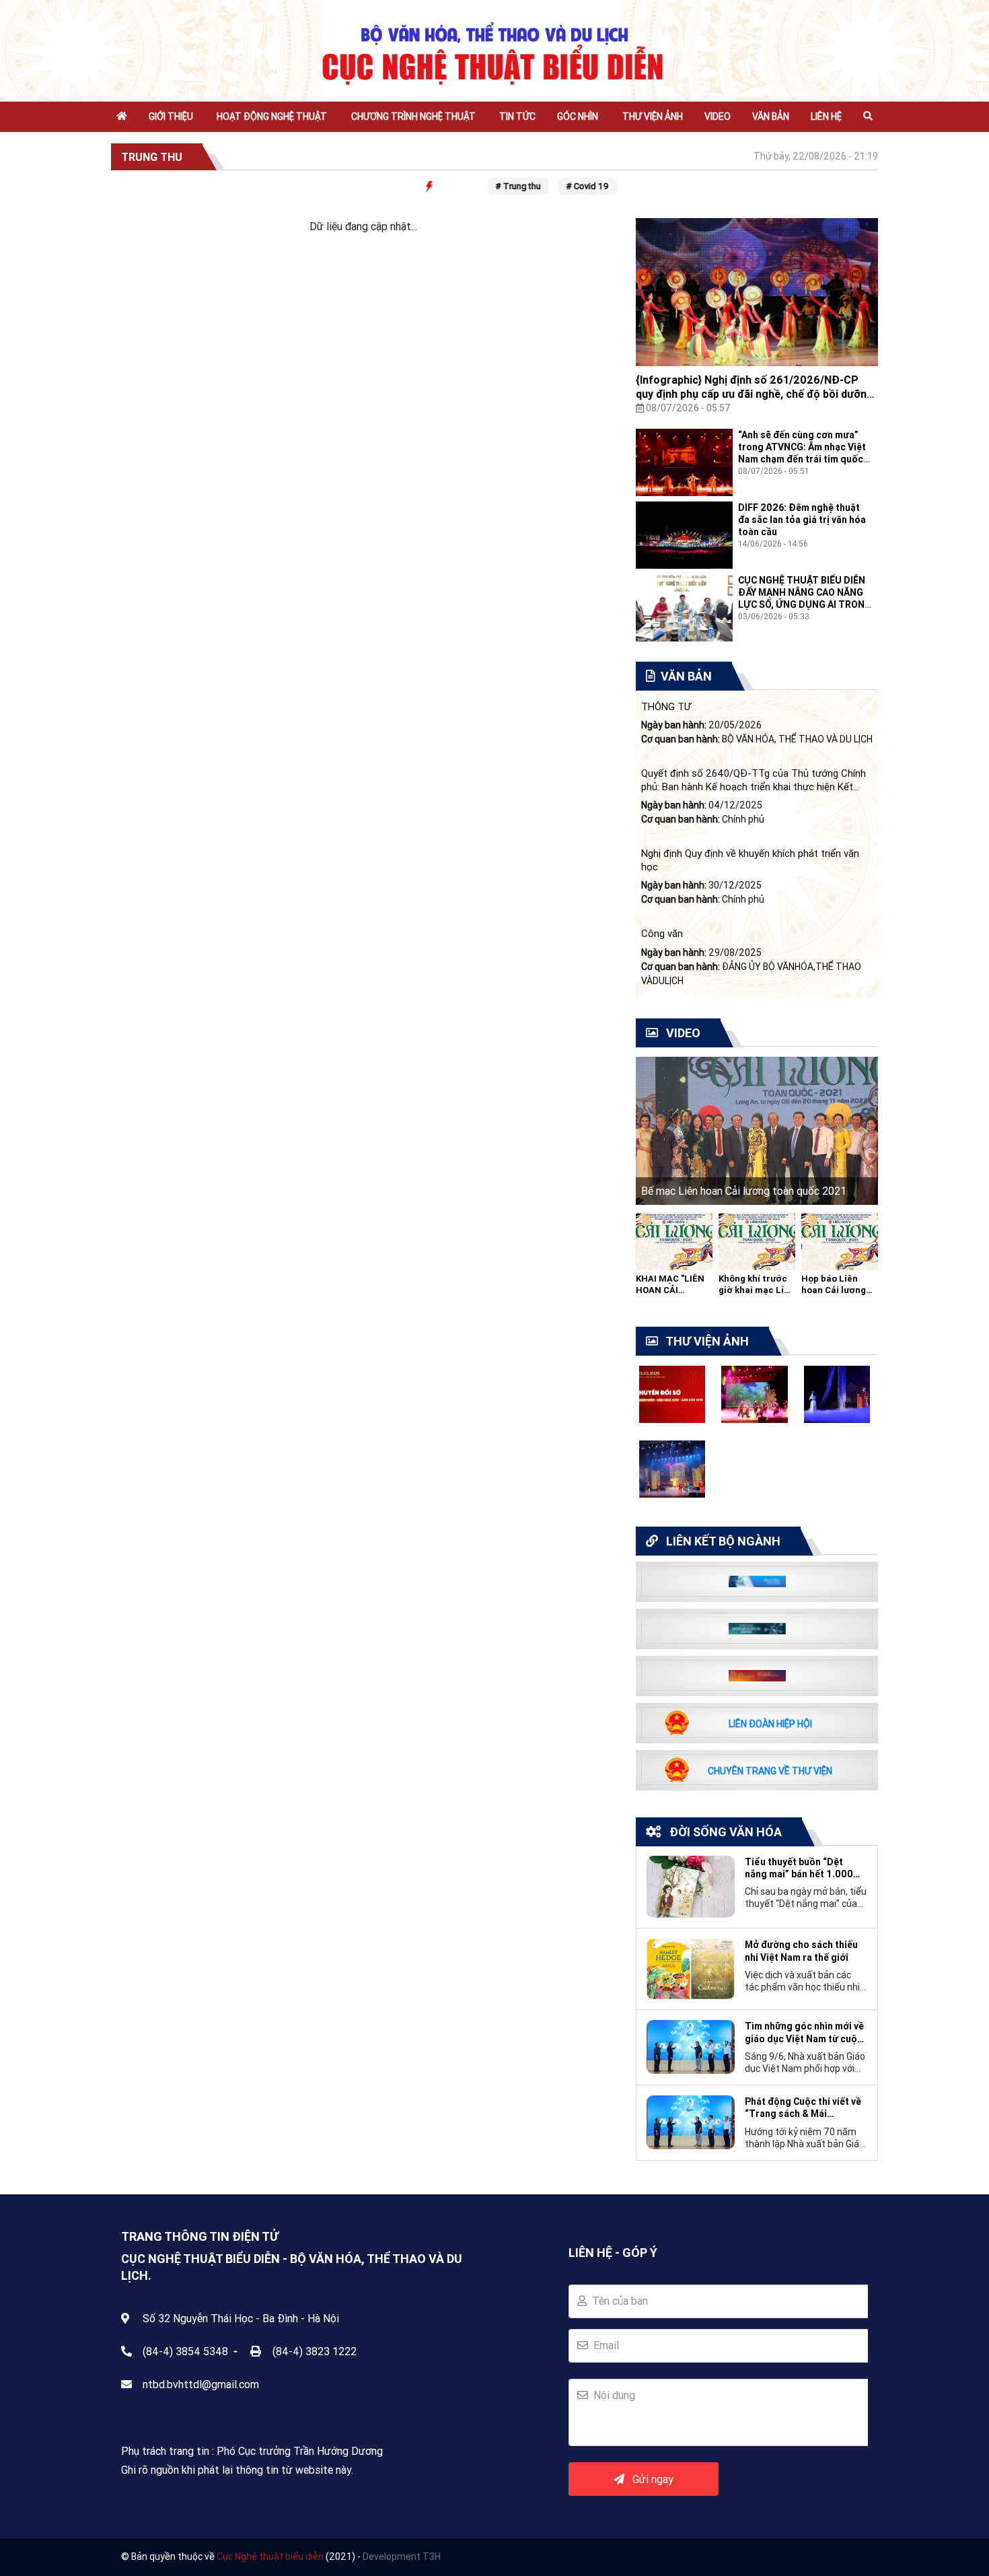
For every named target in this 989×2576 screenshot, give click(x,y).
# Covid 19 (572, 186)
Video (718, 116)
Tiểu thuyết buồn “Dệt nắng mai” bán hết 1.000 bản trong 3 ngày (799, 1868)
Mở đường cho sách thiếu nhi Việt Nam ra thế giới (801, 1951)
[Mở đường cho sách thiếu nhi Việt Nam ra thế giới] (691, 1968)
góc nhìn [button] (578, 116)
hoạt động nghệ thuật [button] (272, 116)
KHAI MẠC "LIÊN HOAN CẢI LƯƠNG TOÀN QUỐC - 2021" (670, 1296)
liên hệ (826, 116)
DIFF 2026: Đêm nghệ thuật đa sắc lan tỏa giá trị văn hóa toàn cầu (802, 520)
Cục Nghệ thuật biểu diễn (270, 2556)
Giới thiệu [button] (171, 116)
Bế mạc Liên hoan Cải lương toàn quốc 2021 (744, 1191)
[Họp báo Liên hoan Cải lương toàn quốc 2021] (840, 1241)
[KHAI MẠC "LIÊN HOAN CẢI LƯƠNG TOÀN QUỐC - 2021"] (674, 1241)
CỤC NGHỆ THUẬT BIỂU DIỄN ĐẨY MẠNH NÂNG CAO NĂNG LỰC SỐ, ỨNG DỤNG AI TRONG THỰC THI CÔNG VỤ (805, 599)
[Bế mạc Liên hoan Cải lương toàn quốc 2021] (757, 1129)
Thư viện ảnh (653, 116)
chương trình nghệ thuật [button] (413, 116)
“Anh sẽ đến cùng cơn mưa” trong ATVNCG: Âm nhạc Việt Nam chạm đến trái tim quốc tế (802, 453)
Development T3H (402, 2556)
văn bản (771, 116)
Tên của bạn (617, 2301)
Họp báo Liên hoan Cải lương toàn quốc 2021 (835, 1290)
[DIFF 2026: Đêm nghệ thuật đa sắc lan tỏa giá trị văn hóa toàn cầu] (684, 534)
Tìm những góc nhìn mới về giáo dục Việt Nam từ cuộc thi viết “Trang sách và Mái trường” (804, 2032)
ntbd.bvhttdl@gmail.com (201, 2384)
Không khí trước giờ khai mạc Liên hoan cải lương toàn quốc (757, 1296)
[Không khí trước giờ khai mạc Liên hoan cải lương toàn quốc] (757, 1241)
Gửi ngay (649, 2479)
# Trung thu (502, 186)
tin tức (517, 116)
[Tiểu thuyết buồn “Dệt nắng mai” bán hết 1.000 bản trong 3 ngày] (691, 1885)
